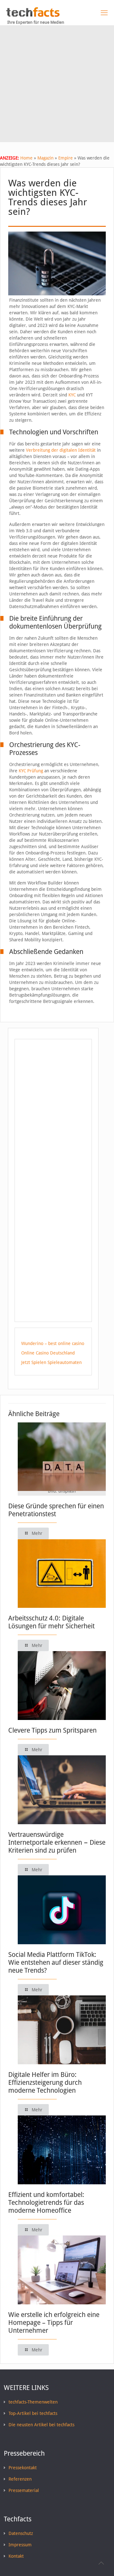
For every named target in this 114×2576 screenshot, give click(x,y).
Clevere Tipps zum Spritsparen (52, 1730)
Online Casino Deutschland (48, 1353)
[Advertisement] (57, 85)
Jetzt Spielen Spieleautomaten (51, 1362)
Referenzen (20, 2479)
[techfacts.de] (33, 15)
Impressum (20, 2545)
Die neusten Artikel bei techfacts (41, 2425)
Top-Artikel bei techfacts (33, 2413)
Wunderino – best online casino (53, 1343)
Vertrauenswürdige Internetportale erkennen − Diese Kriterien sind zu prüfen (57, 1842)
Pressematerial (24, 2490)
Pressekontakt (23, 2468)
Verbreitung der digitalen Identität (61, 450)
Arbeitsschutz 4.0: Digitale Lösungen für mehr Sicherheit (51, 1622)
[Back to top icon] (101, 2563)
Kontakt (16, 2556)
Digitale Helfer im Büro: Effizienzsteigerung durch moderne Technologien (45, 2082)
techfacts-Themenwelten (33, 2402)
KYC (72, 395)
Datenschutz (21, 2533)
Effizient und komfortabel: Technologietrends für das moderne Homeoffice (46, 2202)
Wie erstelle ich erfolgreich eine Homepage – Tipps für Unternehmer (54, 2323)
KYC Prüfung (31, 771)
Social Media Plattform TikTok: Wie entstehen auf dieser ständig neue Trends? (56, 1962)
